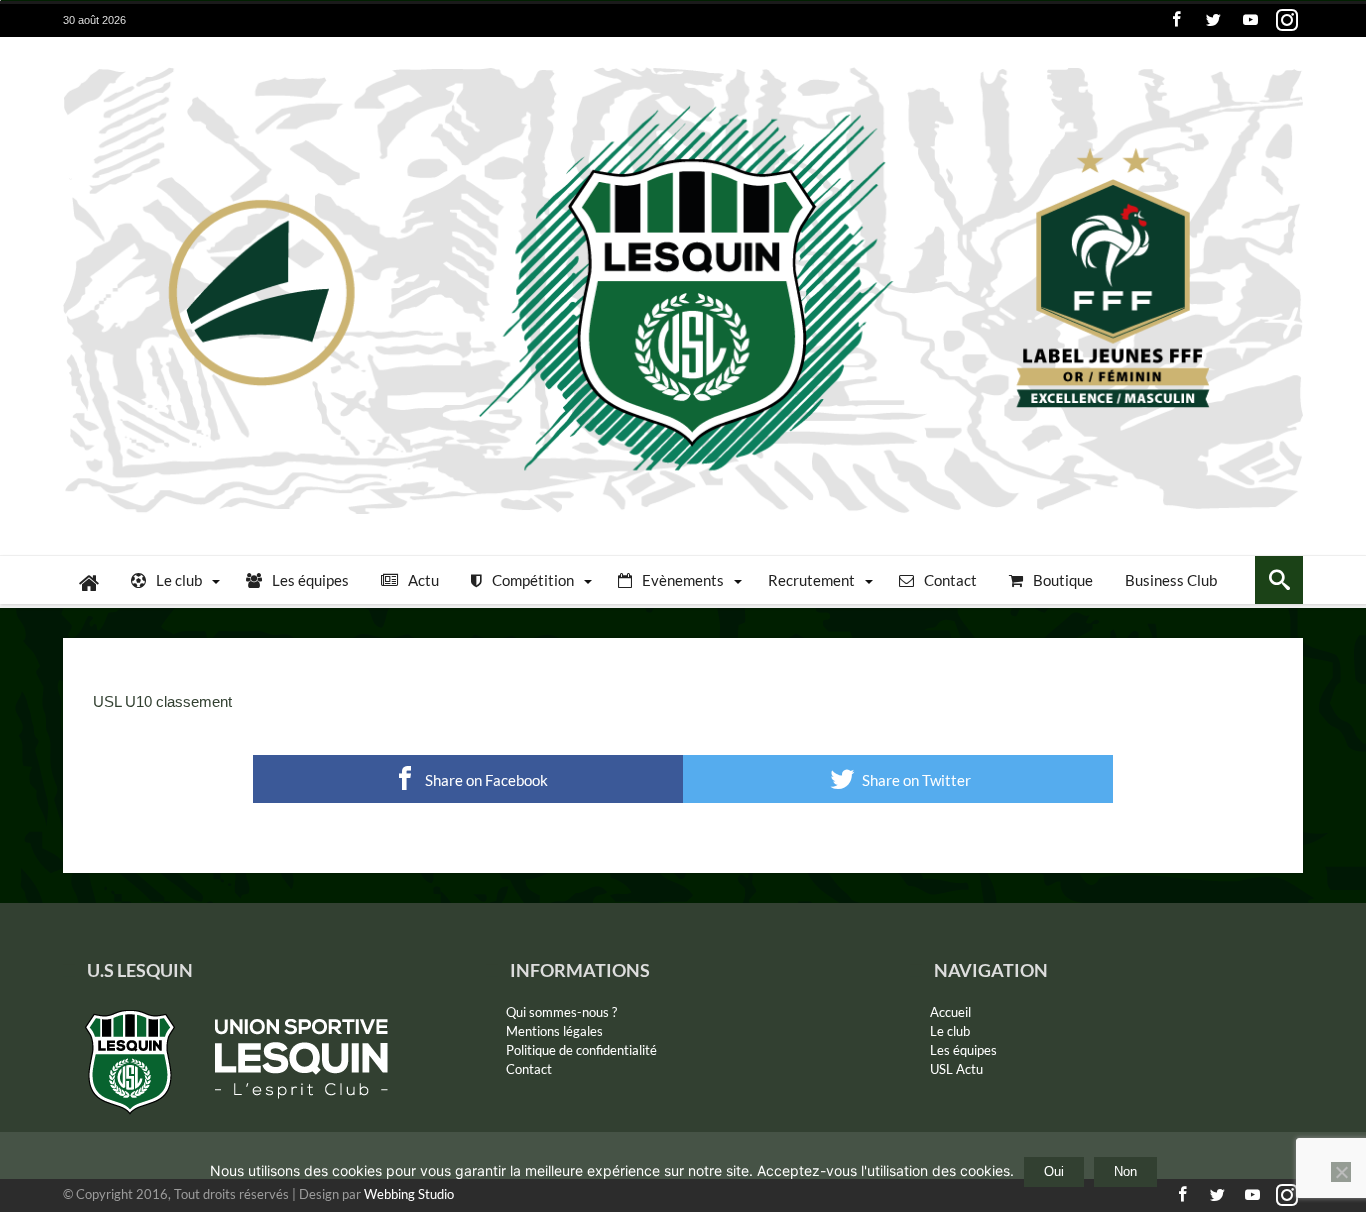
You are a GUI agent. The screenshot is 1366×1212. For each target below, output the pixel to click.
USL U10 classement (162, 701)
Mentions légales (554, 1031)
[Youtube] (1250, 20)
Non (1125, 1171)
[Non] (1341, 1172)
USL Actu (956, 1069)
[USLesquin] (683, 66)
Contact (529, 1069)
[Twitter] (1213, 20)
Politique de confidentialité (581, 1050)
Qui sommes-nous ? (561, 1012)
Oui (1054, 1171)
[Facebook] (1176, 20)
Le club (950, 1031)
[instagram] (1287, 20)
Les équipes (963, 1050)
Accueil (950, 1012)
